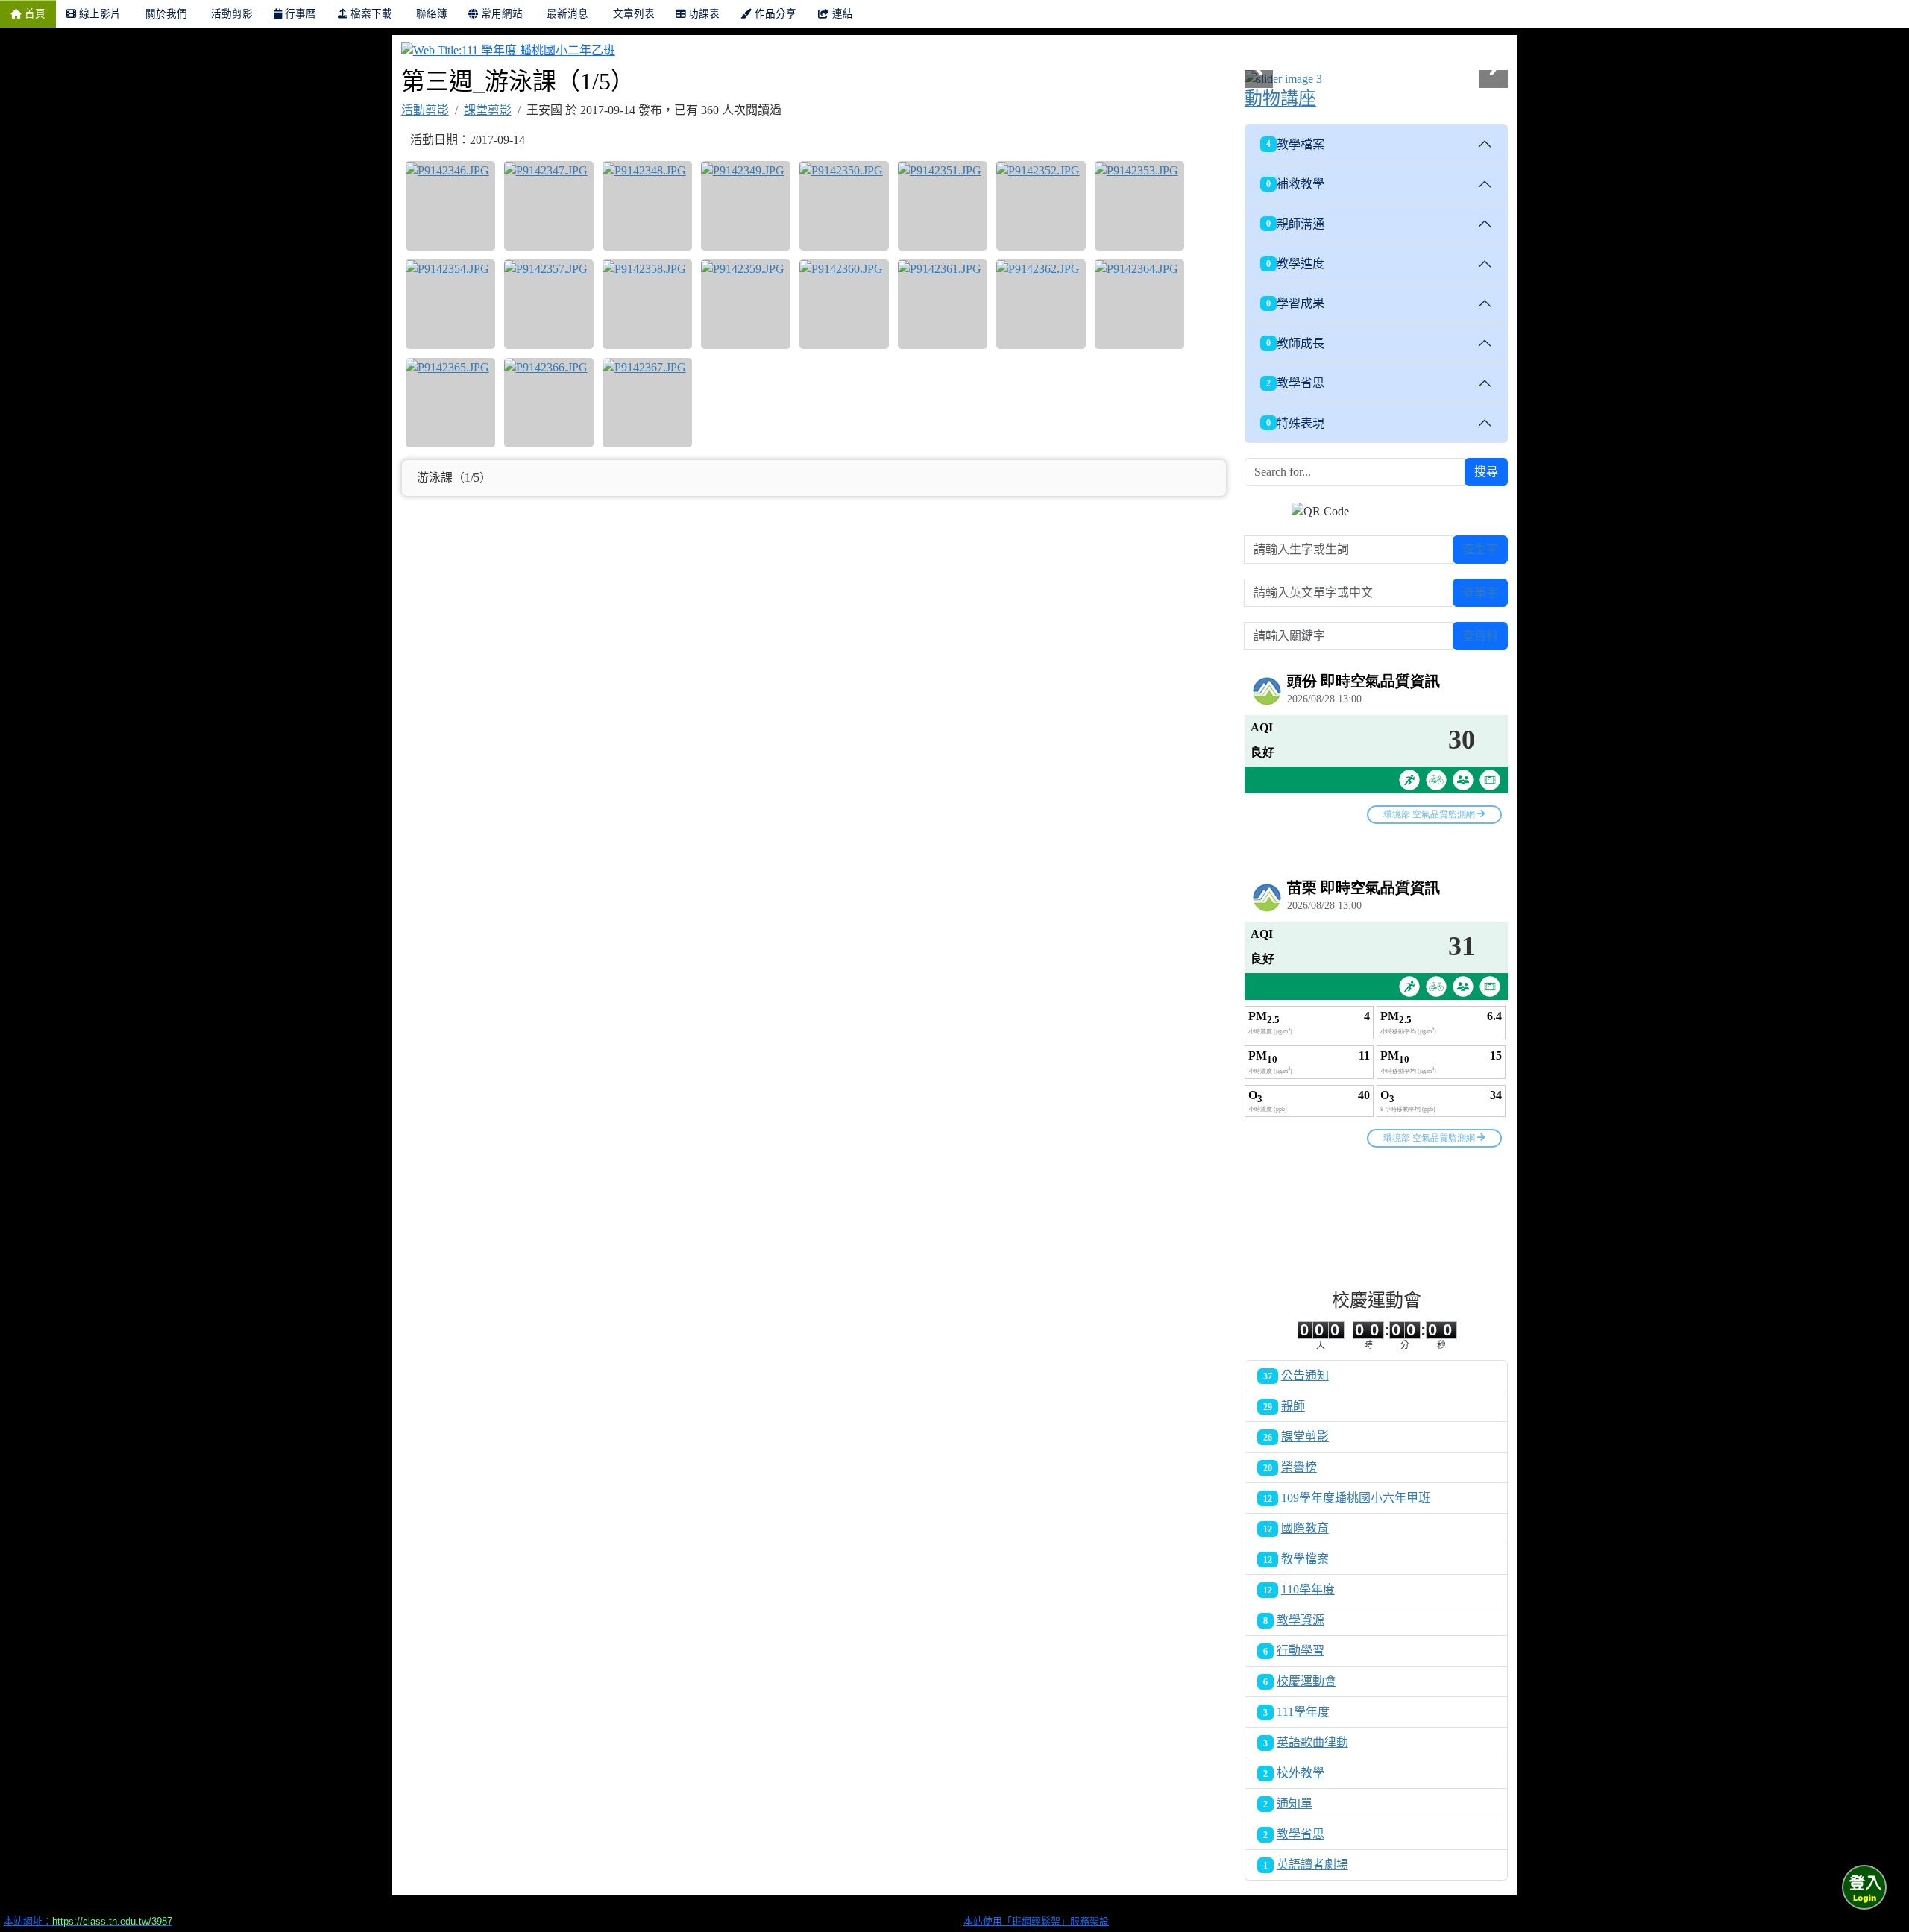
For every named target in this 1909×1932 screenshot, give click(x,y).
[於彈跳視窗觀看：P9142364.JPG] (1139, 304)
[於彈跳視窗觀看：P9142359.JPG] (746, 304)
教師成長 (1295, 343)
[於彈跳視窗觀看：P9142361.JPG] (943, 304)
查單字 (1480, 592)
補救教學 (1295, 184)
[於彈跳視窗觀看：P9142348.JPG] (647, 206)
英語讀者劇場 (1312, 1865)
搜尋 (1486, 472)
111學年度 (1303, 1712)
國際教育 (1305, 1528)
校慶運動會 (1306, 1681)
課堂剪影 (488, 110)
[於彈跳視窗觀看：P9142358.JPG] (647, 304)
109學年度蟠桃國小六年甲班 (1356, 1498)
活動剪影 (425, 110)
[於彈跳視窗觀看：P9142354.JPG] (450, 304)
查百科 (1480, 636)
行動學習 (1301, 1651)
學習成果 (1295, 303)
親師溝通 (1295, 224)
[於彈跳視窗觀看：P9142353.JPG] (1139, 206)
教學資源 (1301, 1620)
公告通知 (1305, 1375)
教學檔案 (1295, 144)
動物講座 (1280, 98)
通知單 (1295, 1803)
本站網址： (88, 1921)
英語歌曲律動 (1312, 1742)
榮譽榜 (1299, 1467)
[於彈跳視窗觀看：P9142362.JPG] (1041, 304)
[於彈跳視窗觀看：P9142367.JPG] (647, 403)
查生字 (1480, 549)
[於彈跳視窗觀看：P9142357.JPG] (549, 304)
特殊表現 (1295, 423)
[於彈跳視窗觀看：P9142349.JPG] (746, 206)
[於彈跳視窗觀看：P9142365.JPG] (450, 403)
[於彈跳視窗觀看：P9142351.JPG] (943, 206)
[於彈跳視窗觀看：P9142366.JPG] (549, 403)
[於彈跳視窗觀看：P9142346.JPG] (450, 206)
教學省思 (1295, 383)
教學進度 (1295, 264)
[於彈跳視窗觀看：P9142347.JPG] (549, 206)
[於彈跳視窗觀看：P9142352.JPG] (1041, 206)
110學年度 (1308, 1589)
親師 (1293, 1406)
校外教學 (1301, 1773)
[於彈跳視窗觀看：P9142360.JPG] (844, 304)
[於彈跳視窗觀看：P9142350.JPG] (844, 206)
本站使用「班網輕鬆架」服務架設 (1036, 1921)
